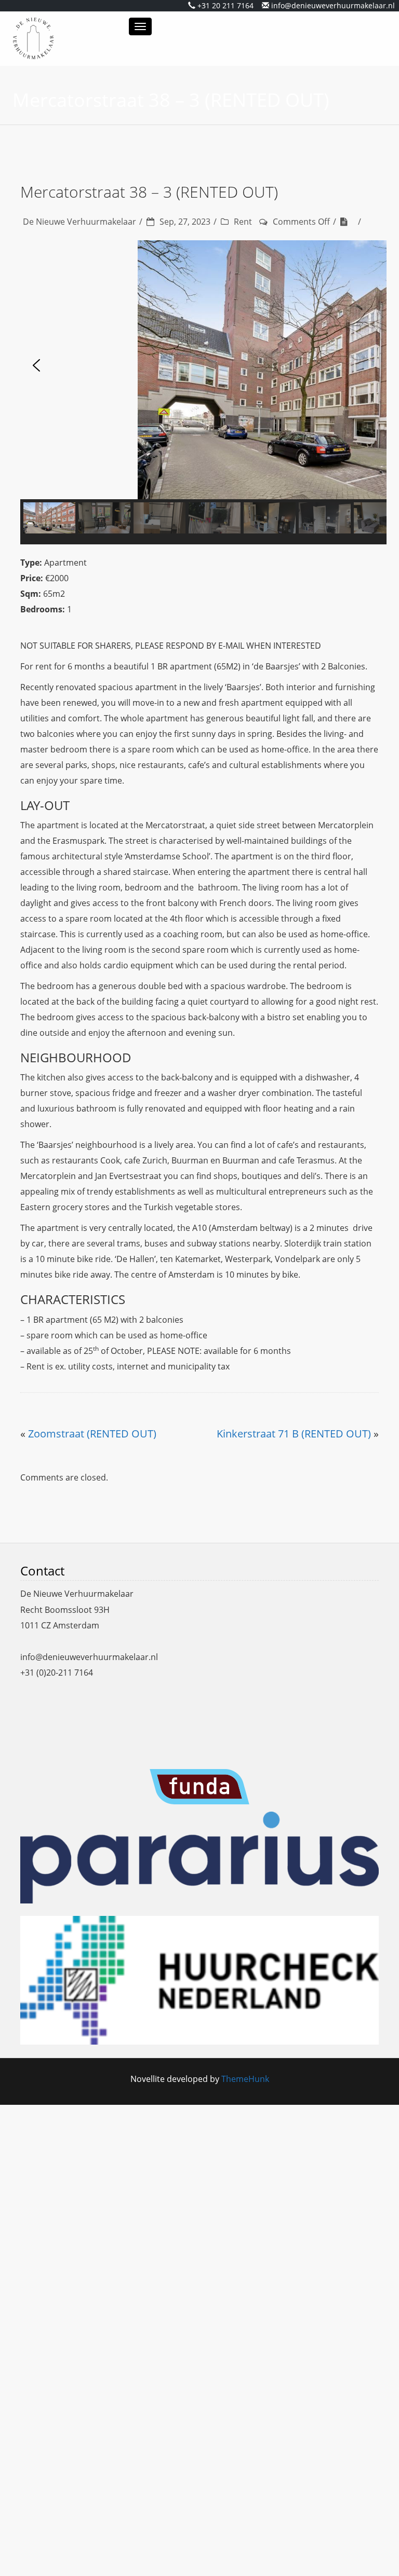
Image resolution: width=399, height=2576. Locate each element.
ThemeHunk (245, 2079)
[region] (199, 392)
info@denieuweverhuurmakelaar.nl (333, 5)
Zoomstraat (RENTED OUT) (92, 1434)
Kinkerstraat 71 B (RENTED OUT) (294, 1434)
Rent (243, 222)
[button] (36, 369)
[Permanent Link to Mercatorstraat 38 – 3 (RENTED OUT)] (348, 222)
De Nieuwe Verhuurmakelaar (79, 222)
